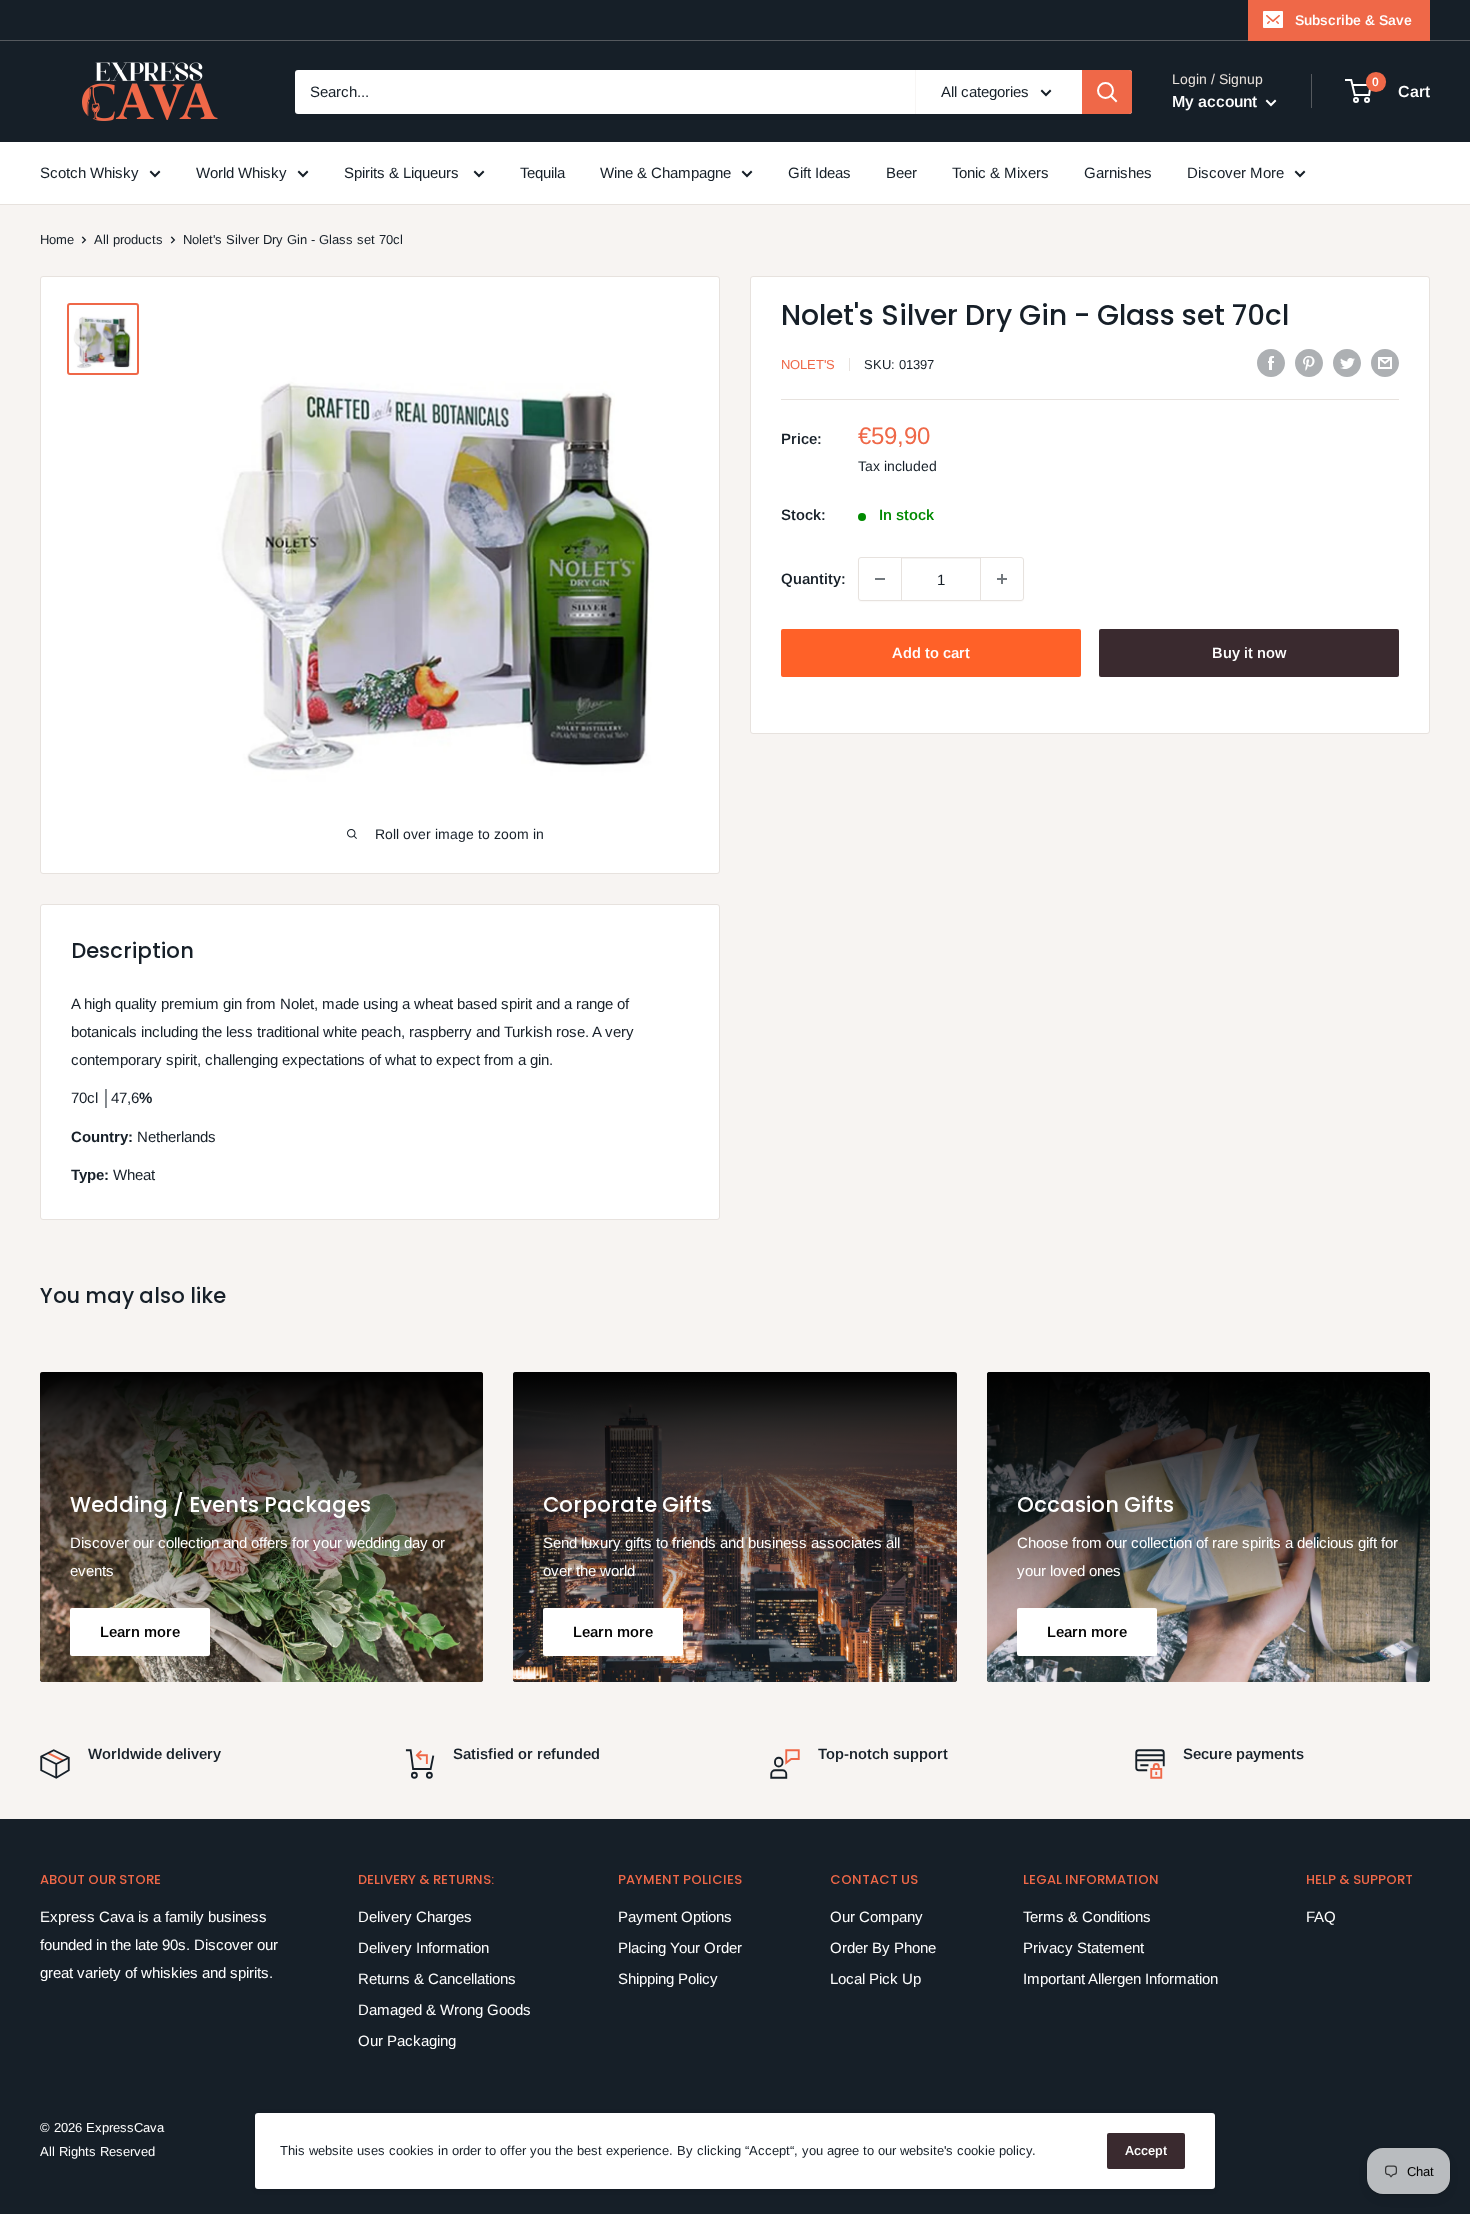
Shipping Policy (668, 1978)
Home (57, 239)
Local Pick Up (875, 1978)
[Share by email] (1385, 362)
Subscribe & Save (1353, 20)
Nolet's (808, 364)
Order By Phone (883, 1947)
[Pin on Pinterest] (1309, 362)
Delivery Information (423, 1947)
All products (128, 239)
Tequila (542, 172)
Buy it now (1249, 652)
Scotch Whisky (89, 172)
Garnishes (1118, 172)
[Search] (1107, 92)
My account (1216, 101)
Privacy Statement (1083, 1947)
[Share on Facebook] (1271, 362)
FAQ (1321, 1916)
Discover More (1235, 172)
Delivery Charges (415, 1916)
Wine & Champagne (665, 172)
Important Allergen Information (1120, 1978)
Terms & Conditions (1087, 1916)
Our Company (876, 1916)
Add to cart (931, 652)
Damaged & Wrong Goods (444, 2009)
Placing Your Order (680, 1947)
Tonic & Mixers (1000, 172)
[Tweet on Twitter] (1347, 362)
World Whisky (241, 172)
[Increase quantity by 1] (1002, 579)
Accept (1146, 2150)
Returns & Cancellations (437, 1978)
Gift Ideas (819, 172)
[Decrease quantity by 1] (880, 579)
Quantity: (813, 578)
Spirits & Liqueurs (403, 172)
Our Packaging (407, 2040)
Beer (901, 172)
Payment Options (675, 1916)
